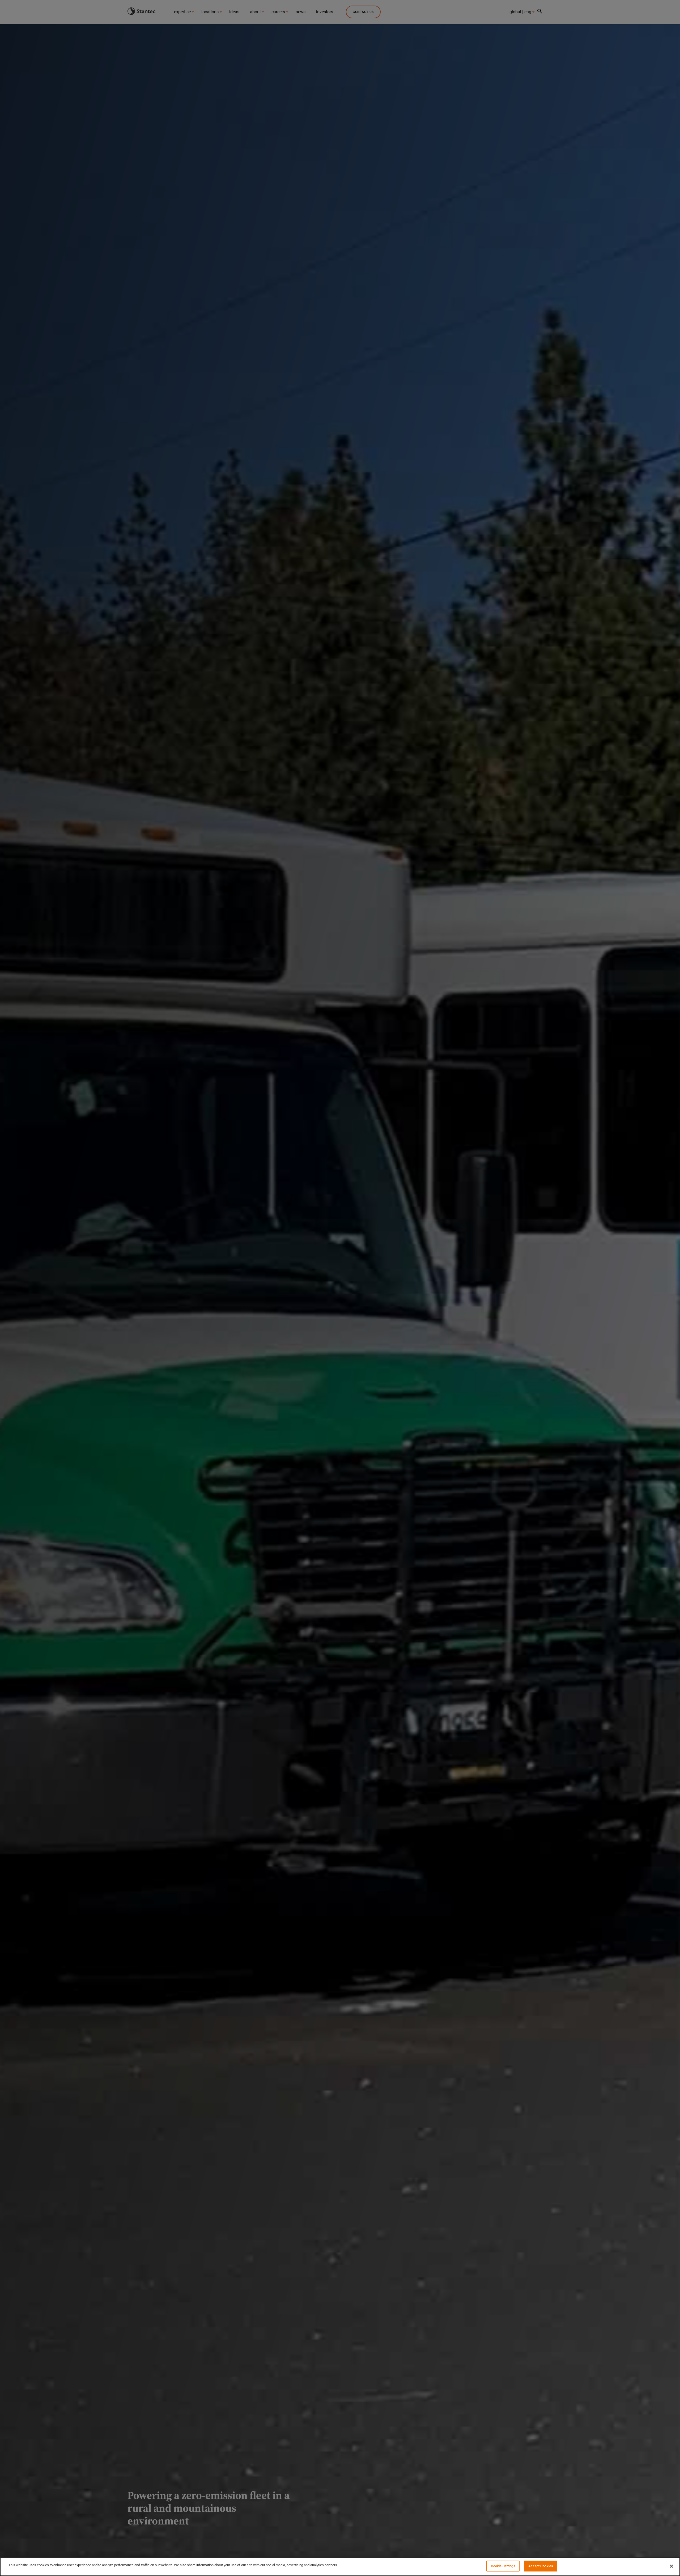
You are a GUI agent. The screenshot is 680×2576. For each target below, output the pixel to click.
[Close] (671, 2566)
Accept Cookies (541, 2566)
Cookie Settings (503, 2566)
